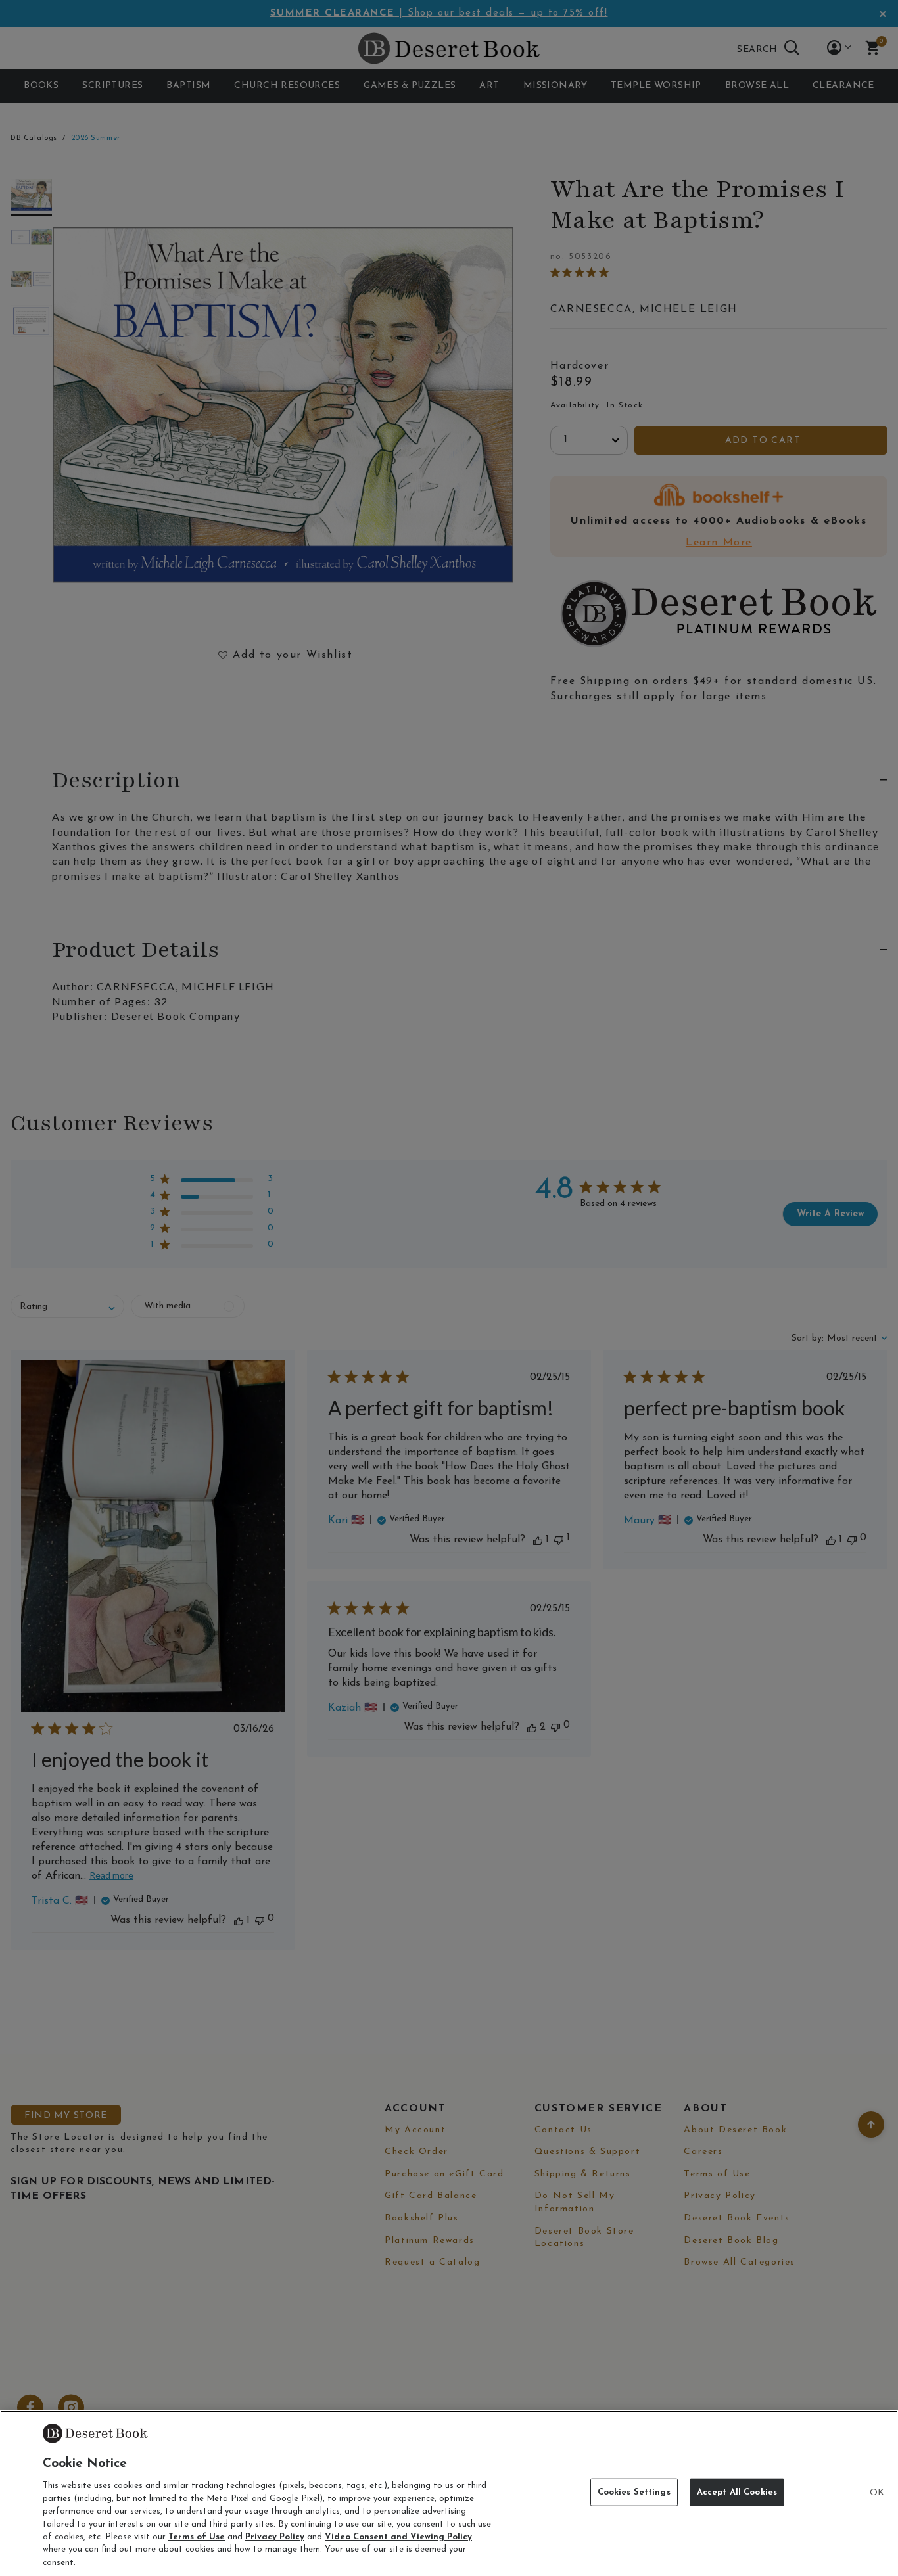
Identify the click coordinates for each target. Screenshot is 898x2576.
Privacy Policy (275, 2537)
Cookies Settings (634, 2492)
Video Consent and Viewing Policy (398, 2537)
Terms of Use (197, 2537)
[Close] (877, 2493)
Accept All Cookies (737, 2492)
